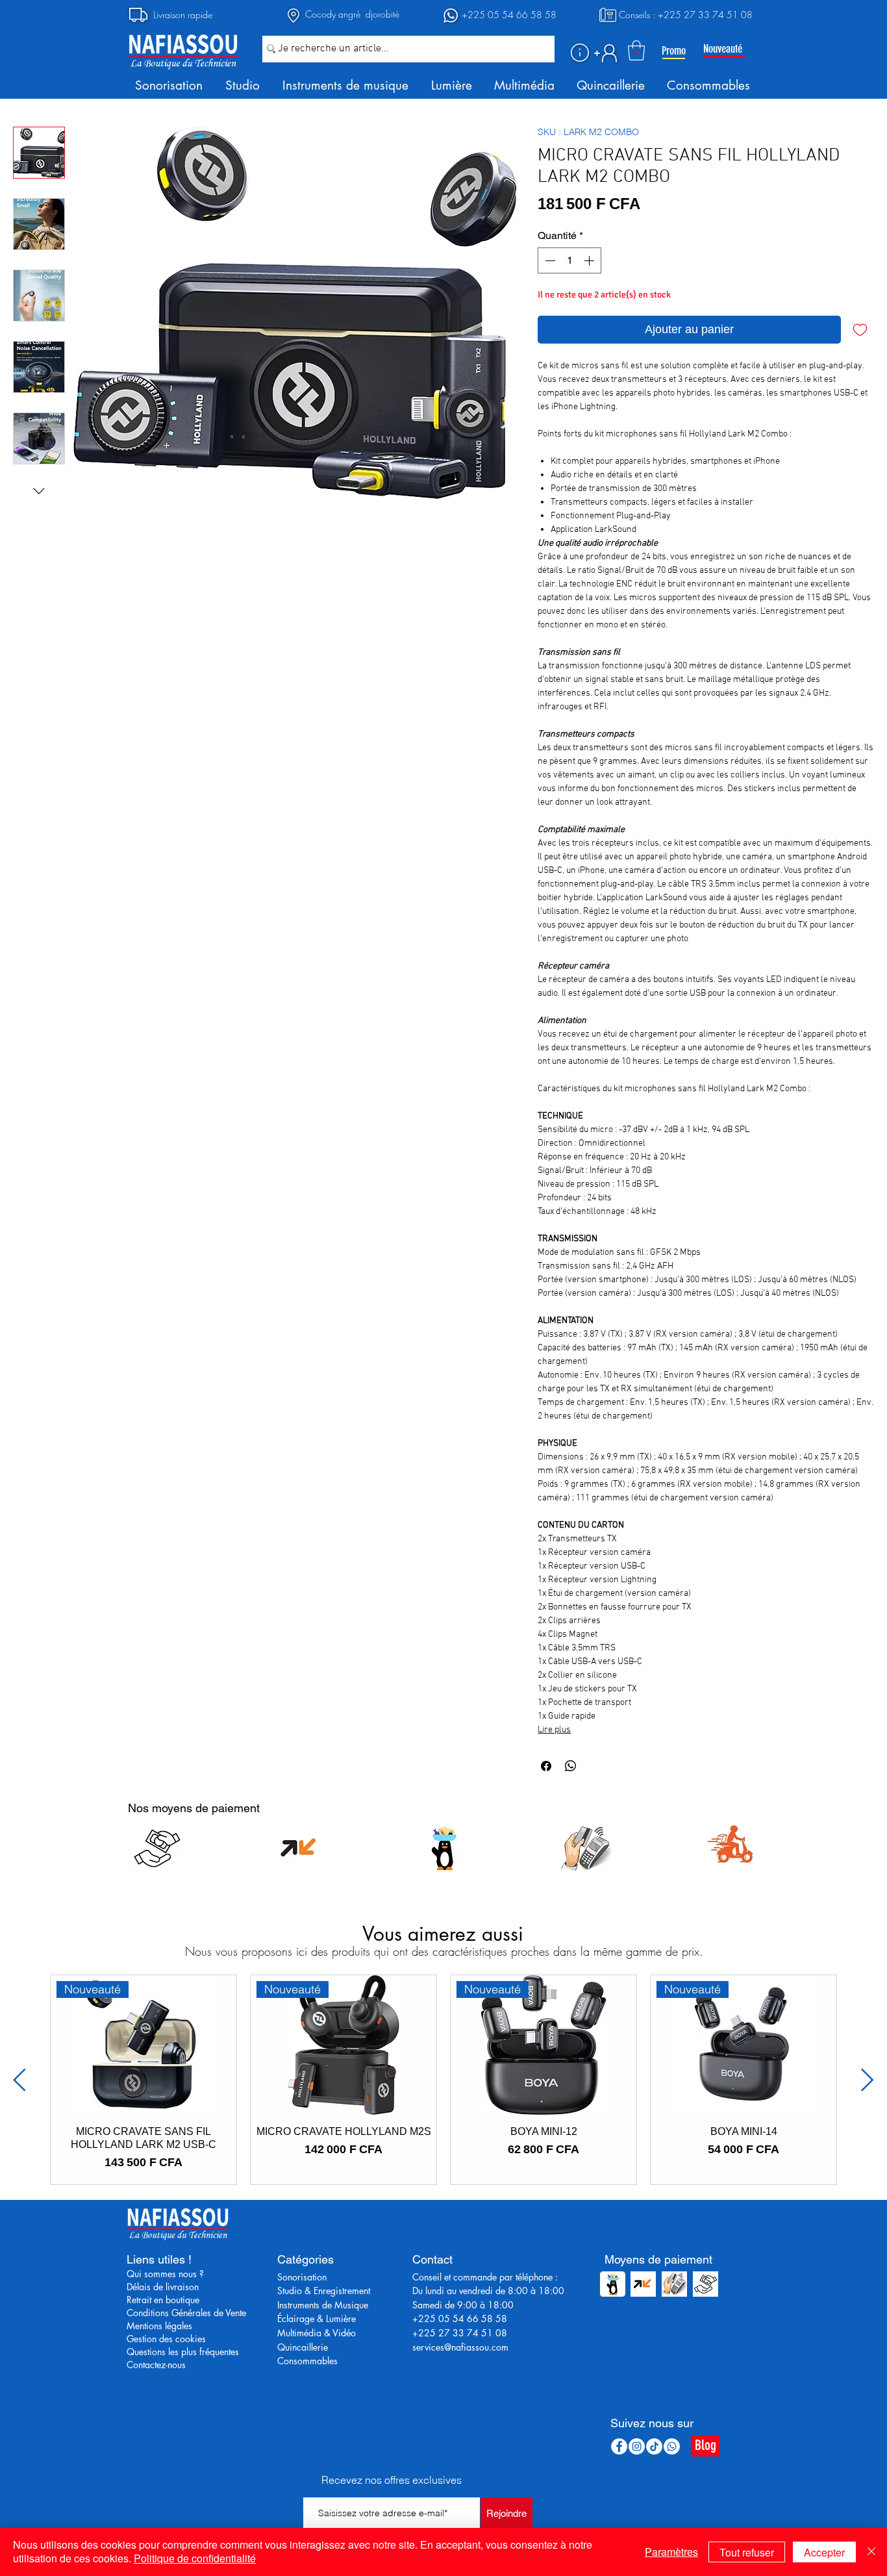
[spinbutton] (569, 260)
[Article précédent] (19, 2080)
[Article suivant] (868, 2080)
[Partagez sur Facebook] (546, 1766)
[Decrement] (549, 260)
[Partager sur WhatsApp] (571, 1766)
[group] (443, 2080)
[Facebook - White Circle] (619, 2446)
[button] (580, 53)
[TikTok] (654, 2446)
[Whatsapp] (672, 2446)
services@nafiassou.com (460, 2347)
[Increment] (590, 260)
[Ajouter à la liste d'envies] (860, 330)
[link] (636, 50)
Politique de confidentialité (195, 2558)
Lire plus (554, 1730)
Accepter (824, 2552)
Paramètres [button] (671, 2552)
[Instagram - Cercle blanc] (637, 2446)
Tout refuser (747, 2552)
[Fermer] (871, 2552)
